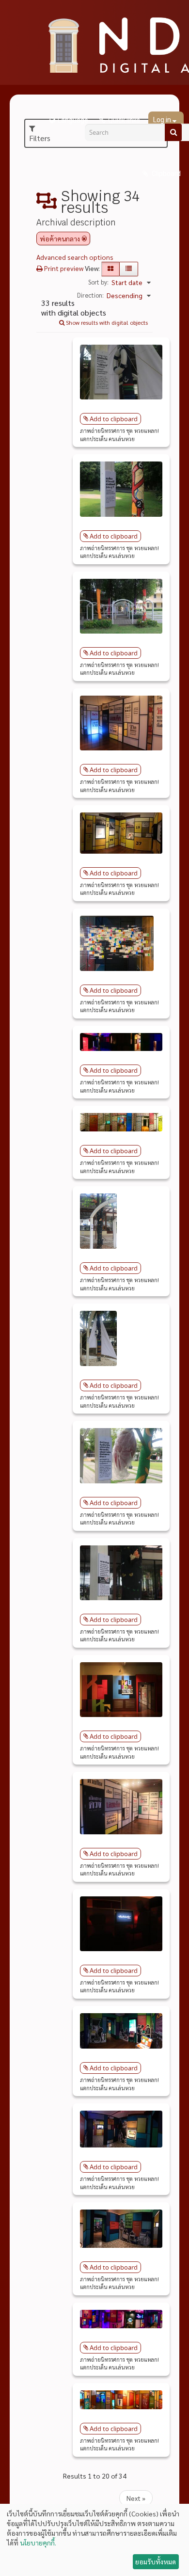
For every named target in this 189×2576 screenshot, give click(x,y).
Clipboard (165, 174)
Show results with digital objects (106, 322)
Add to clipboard (114, 419)
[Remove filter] (84, 239)
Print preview (63, 268)
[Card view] (110, 269)
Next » (136, 2498)
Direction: (90, 295)
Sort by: (98, 282)
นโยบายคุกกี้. (38, 2543)
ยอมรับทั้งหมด (156, 2561)
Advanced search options (75, 257)
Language (73, 120)
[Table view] (129, 269)
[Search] (173, 132)
